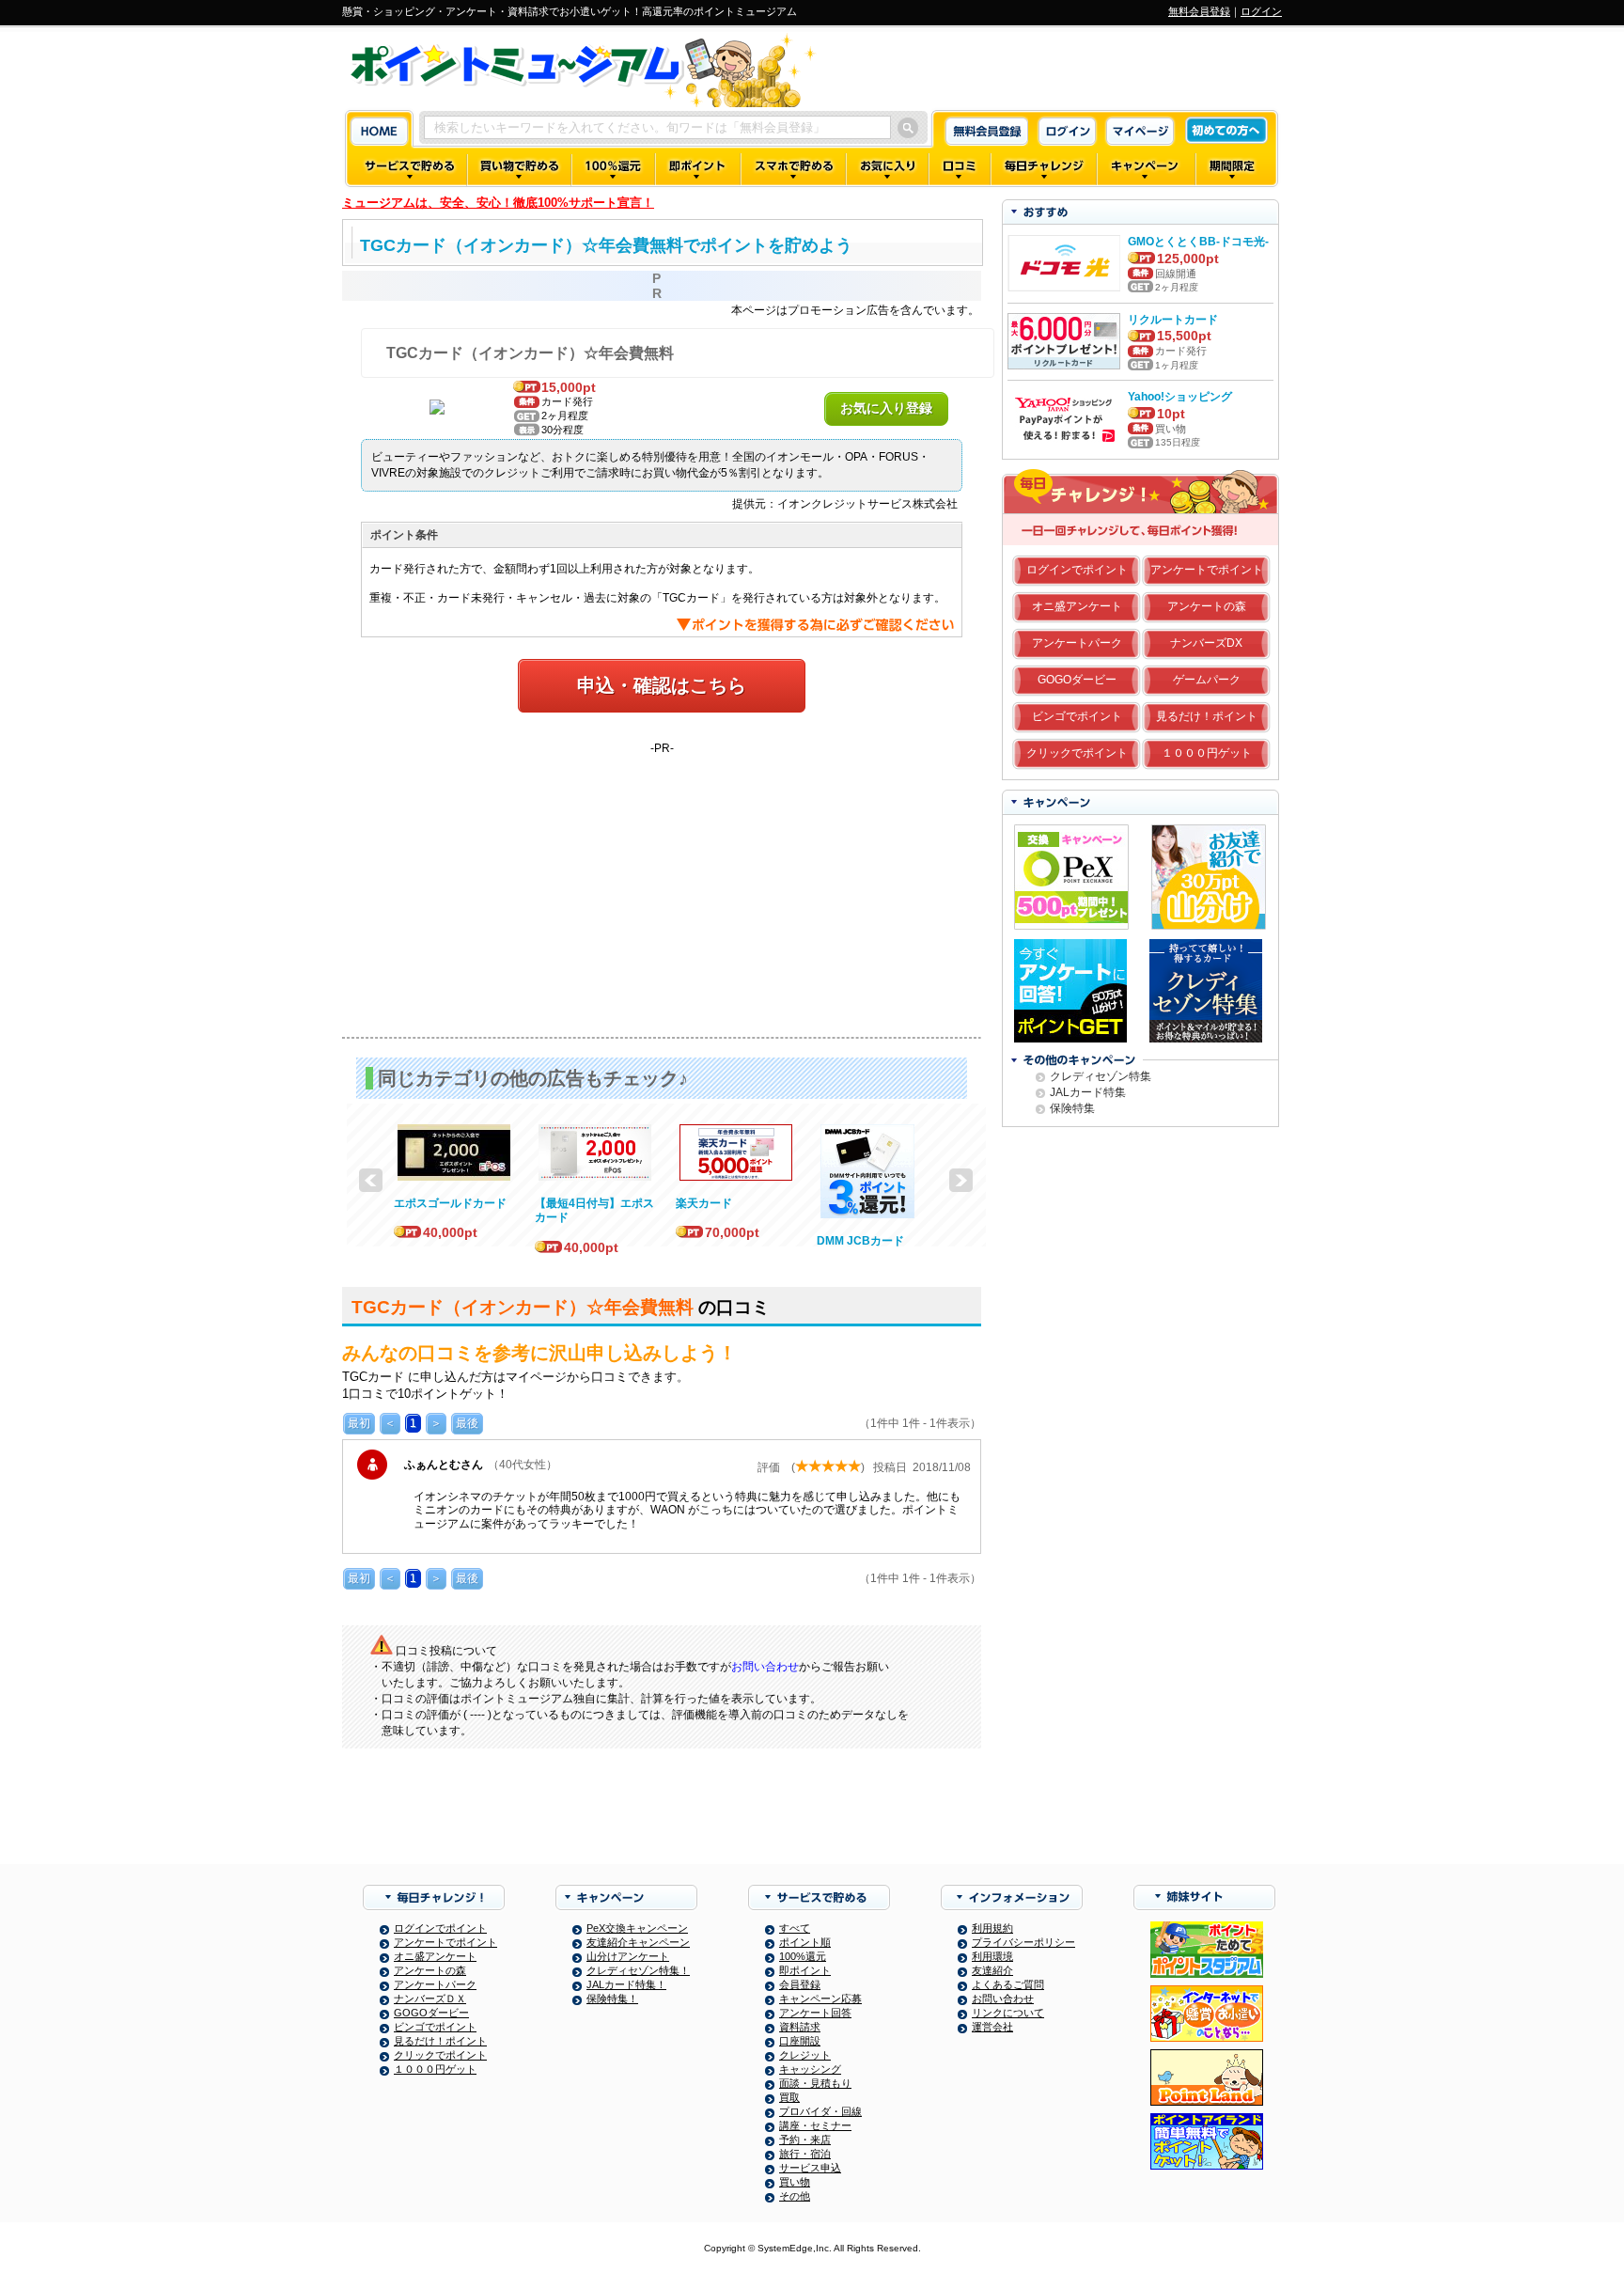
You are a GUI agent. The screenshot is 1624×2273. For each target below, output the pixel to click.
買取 (789, 2097)
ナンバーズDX (1206, 643)
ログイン (1261, 11)
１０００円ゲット (1207, 753)
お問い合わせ (765, 1667)
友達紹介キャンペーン (638, 1942)
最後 (467, 1423)
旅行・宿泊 (805, 2154)
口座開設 (800, 2041)
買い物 (795, 2182)
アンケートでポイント (1207, 570)
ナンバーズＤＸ (430, 1999)
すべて (795, 1928)
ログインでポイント (1077, 570)
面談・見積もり (815, 2083)
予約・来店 (805, 2140)
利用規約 (992, 1928)
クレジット (805, 2055)
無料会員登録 (1199, 11)
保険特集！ (612, 1999)
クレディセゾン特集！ (638, 1970)
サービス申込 (810, 2168)
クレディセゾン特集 (1101, 1076)
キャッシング (810, 2069)
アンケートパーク (1077, 643)
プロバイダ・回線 (820, 2111)
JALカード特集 (1088, 1092)
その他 (795, 2196)
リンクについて (1008, 2013)
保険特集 (1072, 1108)
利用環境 (992, 1956)
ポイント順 (805, 1942)
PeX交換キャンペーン (637, 1928)
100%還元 (803, 1956)
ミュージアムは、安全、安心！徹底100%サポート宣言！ (498, 203)
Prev (371, 1181)
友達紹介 (992, 1970)
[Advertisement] (662, 886)
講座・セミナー (815, 2125)
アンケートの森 (1207, 606)
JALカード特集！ (626, 1984)
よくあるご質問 (1008, 1984)
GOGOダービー (1077, 680)
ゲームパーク (1207, 680)
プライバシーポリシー (1023, 1942)
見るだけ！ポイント (1207, 716)
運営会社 (992, 2027)
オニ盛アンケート (1077, 606)
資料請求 (800, 2027)
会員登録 (800, 1984)
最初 (359, 1423)
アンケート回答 (815, 2013)
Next (961, 1181)
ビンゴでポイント (1077, 716)
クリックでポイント (1077, 753)
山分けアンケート (628, 1956)
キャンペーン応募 (820, 1999)
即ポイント (805, 1970)
